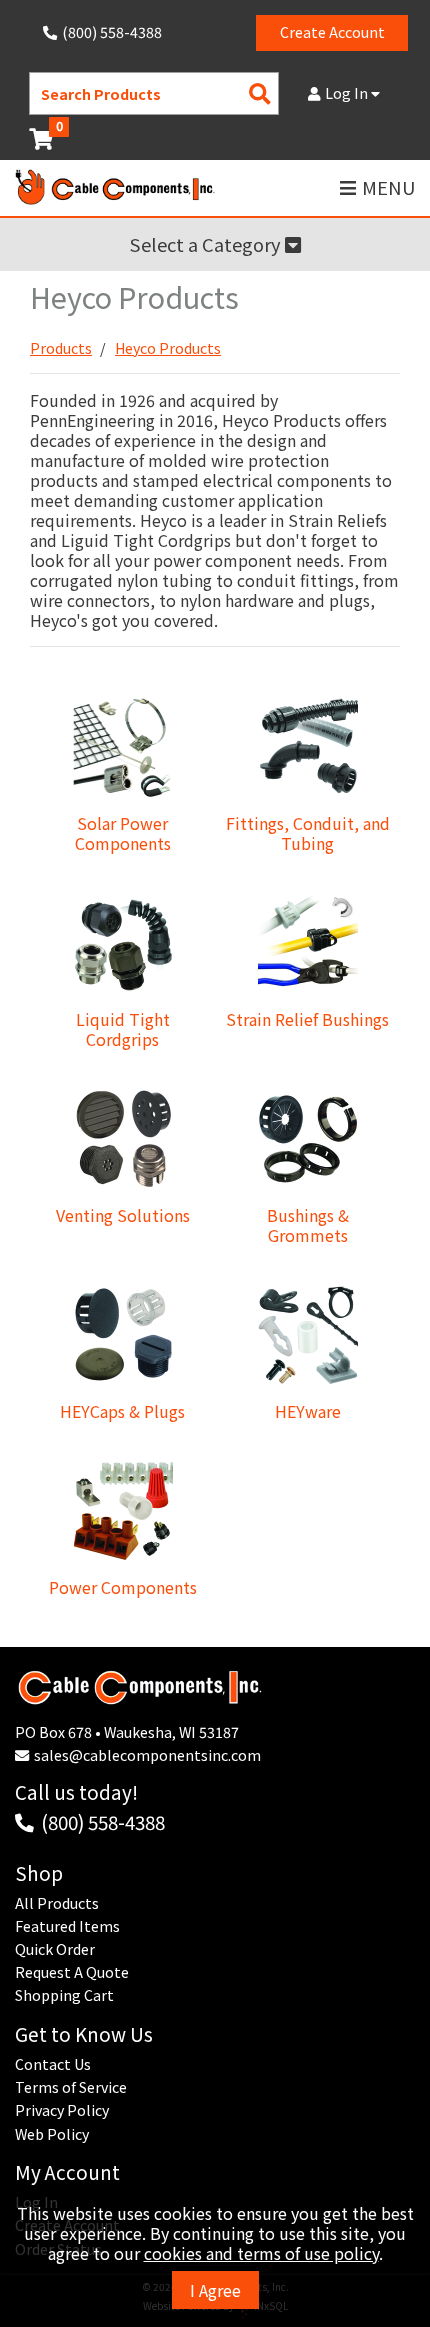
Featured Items (67, 1926)
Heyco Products (168, 348)
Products (61, 348)
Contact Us (53, 2064)
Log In (348, 93)
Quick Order (55, 1949)
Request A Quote (72, 1972)
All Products (57, 1903)
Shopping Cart (64, 1995)
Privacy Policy (62, 2110)
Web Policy (52, 2134)
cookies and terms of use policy (261, 2253)
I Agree (215, 2290)
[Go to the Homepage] (115, 188)
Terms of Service (71, 2087)
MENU (388, 187)
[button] (215, 244)
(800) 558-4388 (103, 1821)
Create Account (332, 32)
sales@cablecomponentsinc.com (147, 1755)
